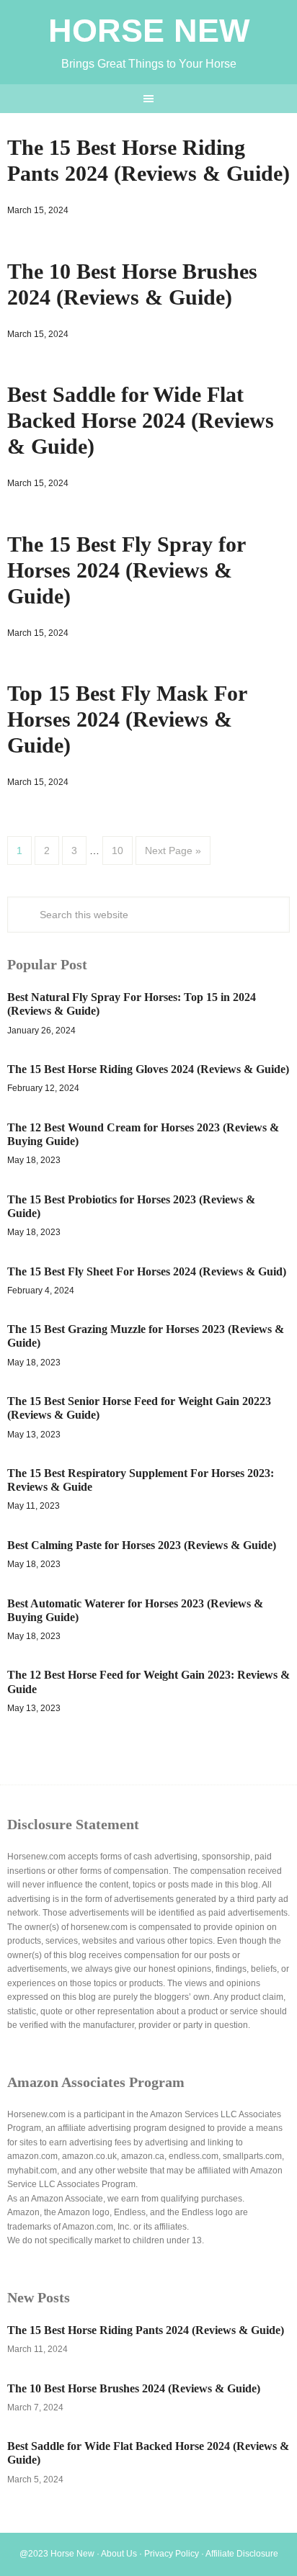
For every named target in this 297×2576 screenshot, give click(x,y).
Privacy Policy (172, 2554)
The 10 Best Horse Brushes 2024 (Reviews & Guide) (134, 2388)
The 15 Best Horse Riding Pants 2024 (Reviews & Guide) (146, 2330)
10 (118, 851)
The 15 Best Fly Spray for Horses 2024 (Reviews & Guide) (126, 570)
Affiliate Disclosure (242, 2554)
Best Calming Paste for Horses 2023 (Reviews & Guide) (142, 1545)
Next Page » (173, 851)
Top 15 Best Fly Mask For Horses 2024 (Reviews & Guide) (127, 719)
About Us (119, 2554)
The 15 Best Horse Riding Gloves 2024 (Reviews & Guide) (148, 1069)
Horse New (149, 31)
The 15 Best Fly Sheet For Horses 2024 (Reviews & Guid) (147, 1271)
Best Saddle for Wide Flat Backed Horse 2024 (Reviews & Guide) (141, 420)
